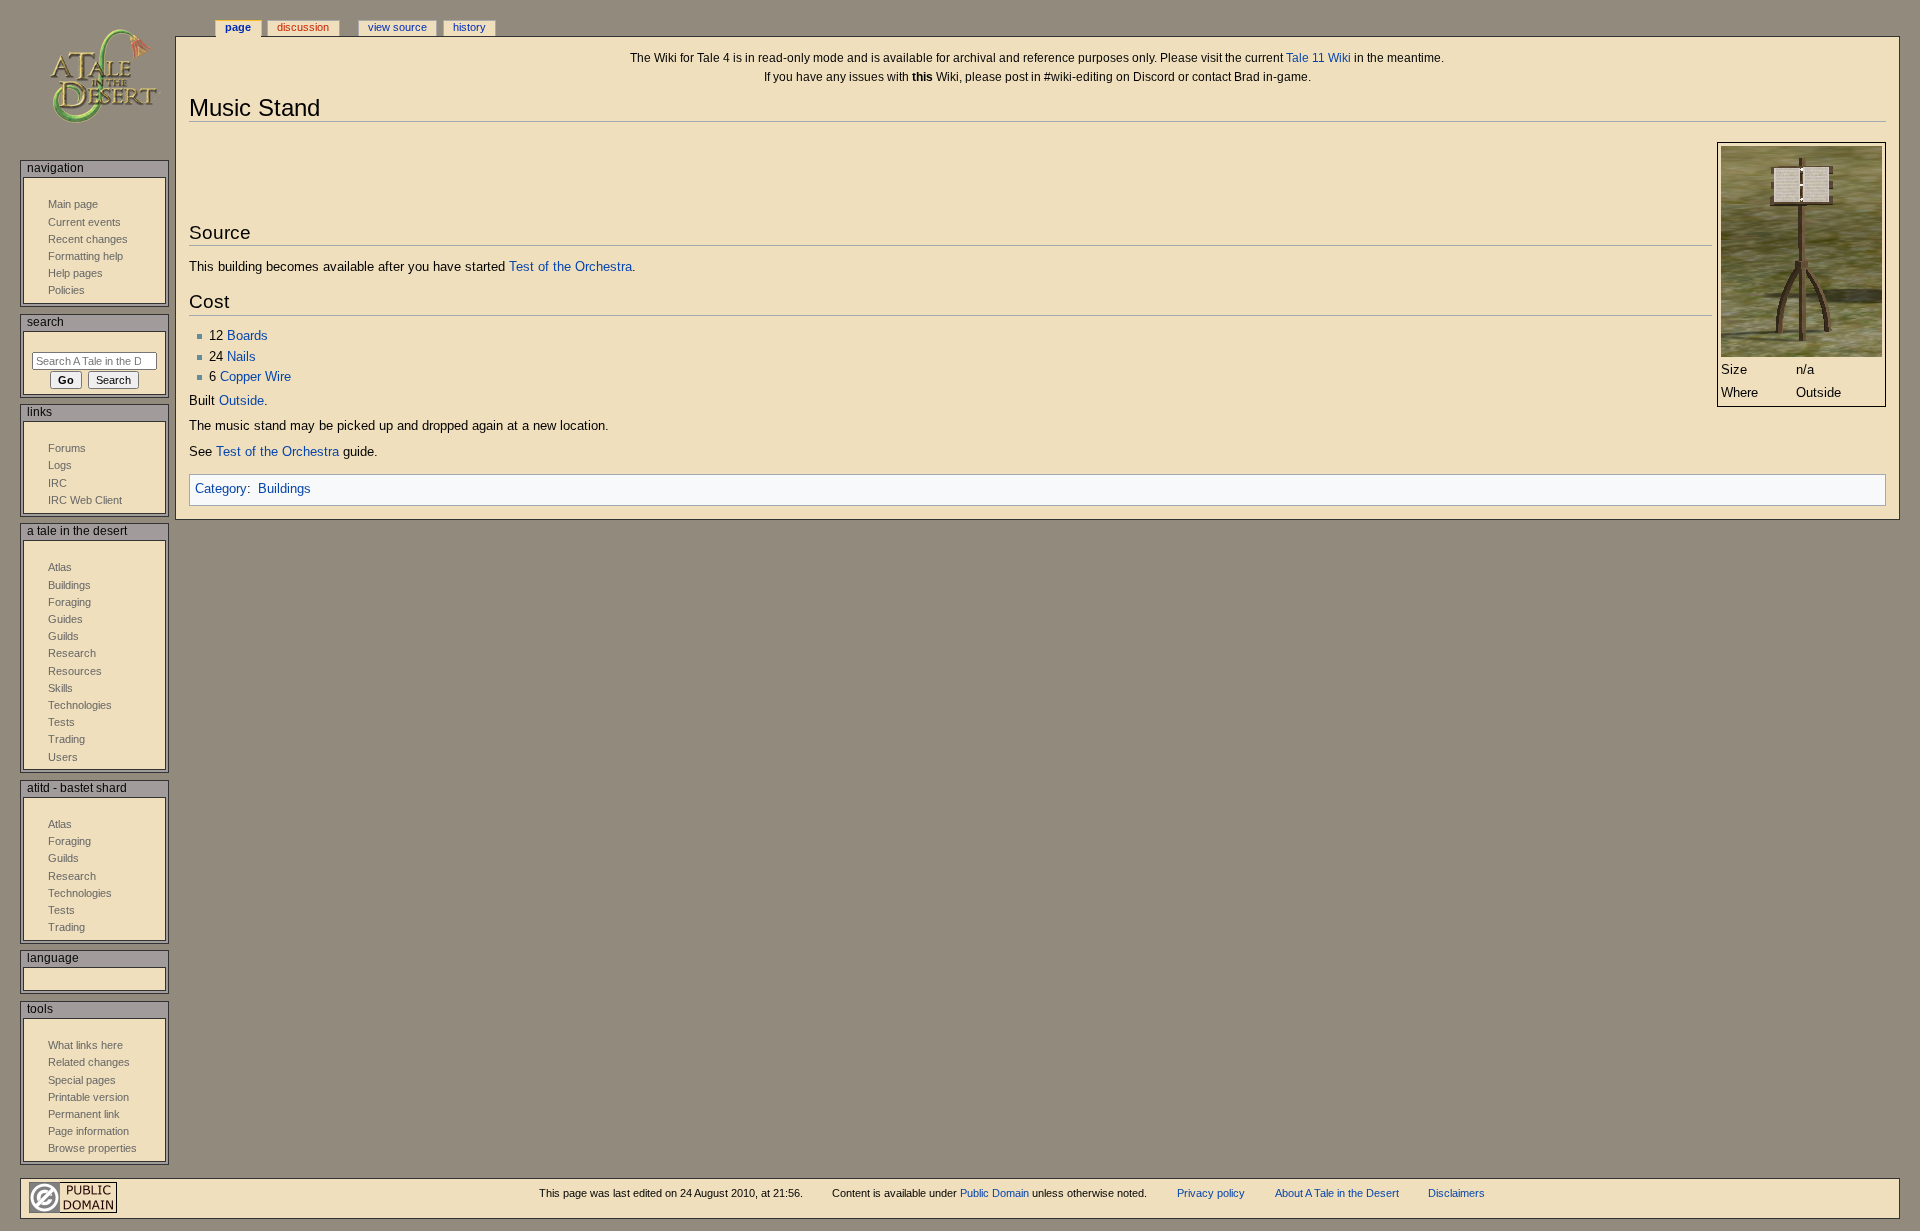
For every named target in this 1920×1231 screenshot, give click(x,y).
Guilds (63, 636)
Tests (61, 722)
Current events (84, 222)
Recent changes (88, 239)
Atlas (60, 567)
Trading (66, 739)
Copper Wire (255, 377)
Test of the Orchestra (570, 267)
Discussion (303, 27)
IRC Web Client (85, 500)
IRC (57, 483)
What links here (85, 1045)
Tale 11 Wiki (1318, 58)
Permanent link (84, 1114)
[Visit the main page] (117, 77)
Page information (88, 1131)
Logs (60, 465)
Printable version (88, 1097)
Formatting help (85, 256)
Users (63, 757)
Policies (66, 290)
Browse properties (92, 1148)
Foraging (69, 602)
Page (238, 27)
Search (45, 322)
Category (221, 489)
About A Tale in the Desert (1337, 1193)
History (469, 27)
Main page (73, 204)
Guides (65, 619)
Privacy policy (1211, 1193)
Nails (241, 357)
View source (397, 27)
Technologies (80, 705)
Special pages (82, 1080)
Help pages (75, 273)
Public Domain (994, 1193)
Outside (241, 401)
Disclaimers (1456, 1193)
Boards (247, 336)
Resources (75, 671)
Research (72, 653)
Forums (67, 448)
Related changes (89, 1062)
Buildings (284, 489)
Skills (60, 688)
